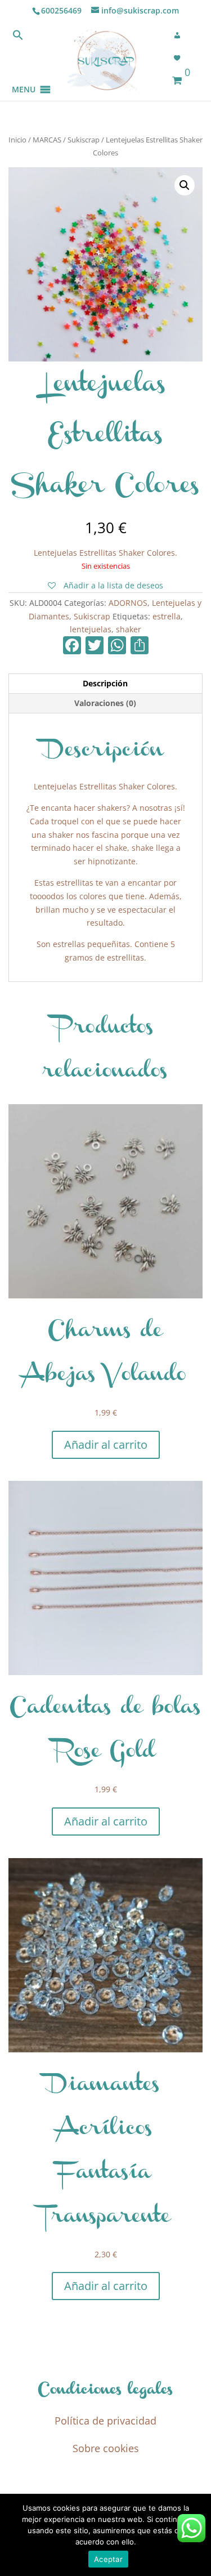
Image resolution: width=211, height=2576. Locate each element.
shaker (129, 629)
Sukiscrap (84, 140)
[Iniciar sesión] (181, 35)
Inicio (17, 140)
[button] (24, 76)
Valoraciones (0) (105, 703)
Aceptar (108, 2559)
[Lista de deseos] (181, 58)
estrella (167, 616)
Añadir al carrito (106, 1445)
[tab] (105, 684)
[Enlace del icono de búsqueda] (18, 37)
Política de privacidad (105, 2421)
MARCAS (47, 140)
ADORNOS (128, 603)
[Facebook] (72, 646)
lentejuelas (91, 629)
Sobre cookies (106, 2448)
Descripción (105, 683)
